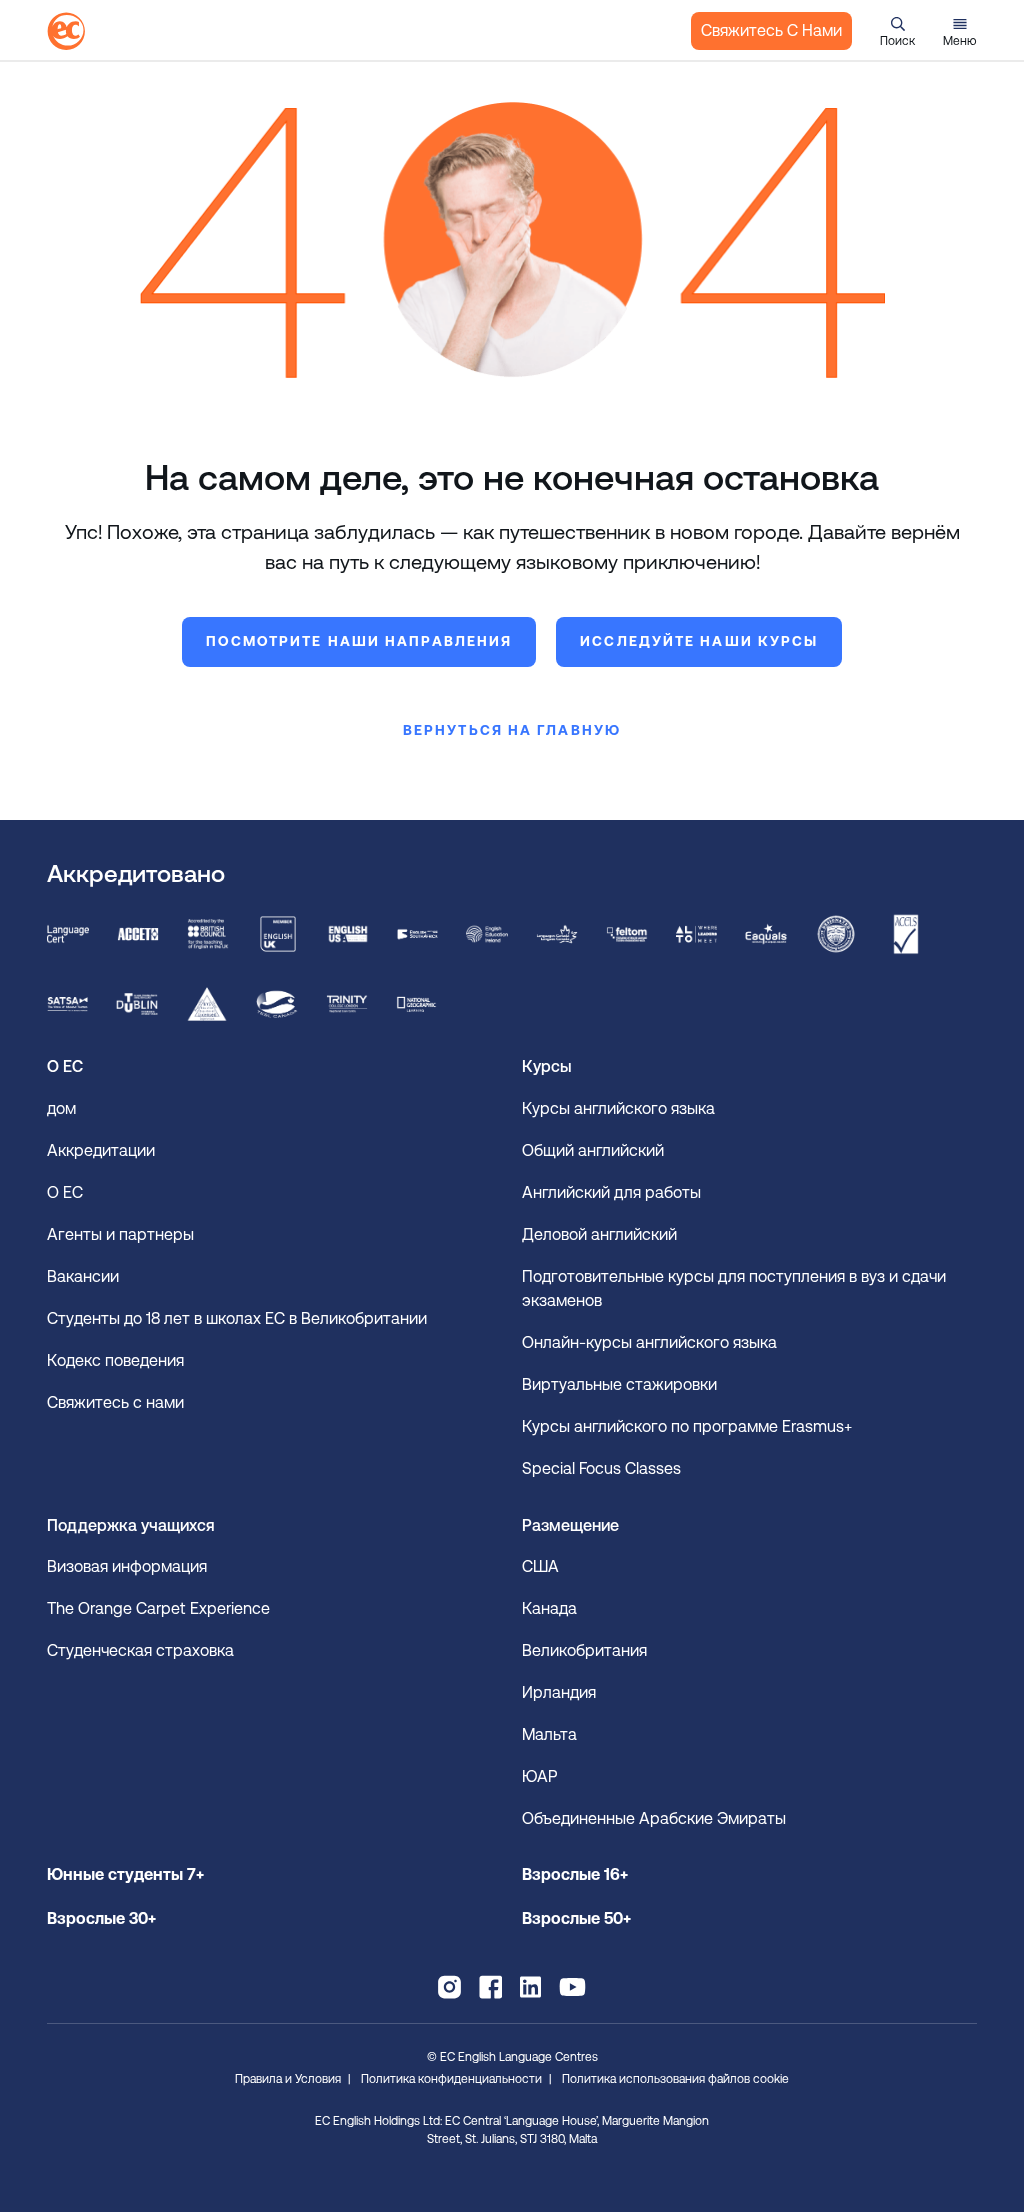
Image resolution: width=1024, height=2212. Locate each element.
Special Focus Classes (601, 1468)
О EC (65, 1192)
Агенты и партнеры (120, 1234)
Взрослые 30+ (101, 1918)
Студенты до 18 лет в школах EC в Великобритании (239, 1318)
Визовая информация (129, 1566)
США (540, 1566)
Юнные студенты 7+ (125, 1874)
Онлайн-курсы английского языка (649, 1342)
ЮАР (539, 1776)
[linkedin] (530, 1987)
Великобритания (584, 1650)
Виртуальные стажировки (619, 1384)
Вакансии (83, 1276)
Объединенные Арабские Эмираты (654, 1818)
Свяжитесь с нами (771, 30)
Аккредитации (101, 1150)
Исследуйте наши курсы (699, 641)
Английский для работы (611, 1192)
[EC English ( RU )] (66, 31)
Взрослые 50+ (576, 1918)
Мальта (549, 1734)
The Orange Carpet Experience (160, 1608)
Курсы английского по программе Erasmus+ (687, 1426)
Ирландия (559, 1692)
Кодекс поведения (115, 1360)
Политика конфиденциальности (451, 2079)
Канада (549, 1608)
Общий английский (593, 1150)
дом (61, 1108)
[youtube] (572, 1987)
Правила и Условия (288, 2079)
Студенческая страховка (140, 1650)
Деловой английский (599, 1234)
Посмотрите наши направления (359, 641)
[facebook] (490, 1987)
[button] (897, 31)
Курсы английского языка (618, 1108)
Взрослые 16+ (575, 1874)
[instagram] (449, 1987)
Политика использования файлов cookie (675, 2079)
